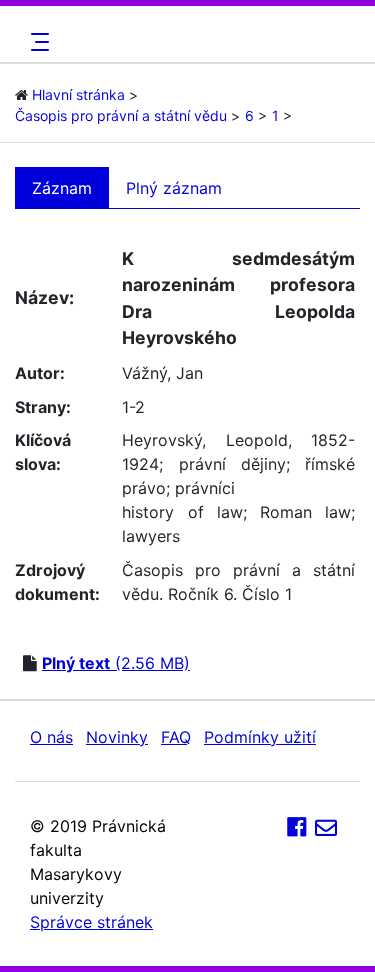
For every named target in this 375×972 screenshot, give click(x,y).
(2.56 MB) (116, 663)
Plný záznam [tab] (174, 188)
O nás (51, 737)
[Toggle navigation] (37, 42)
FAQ (176, 737)
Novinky (117, 737)
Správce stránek (91, 922)
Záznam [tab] (62, 188)
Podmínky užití (260, 737)
